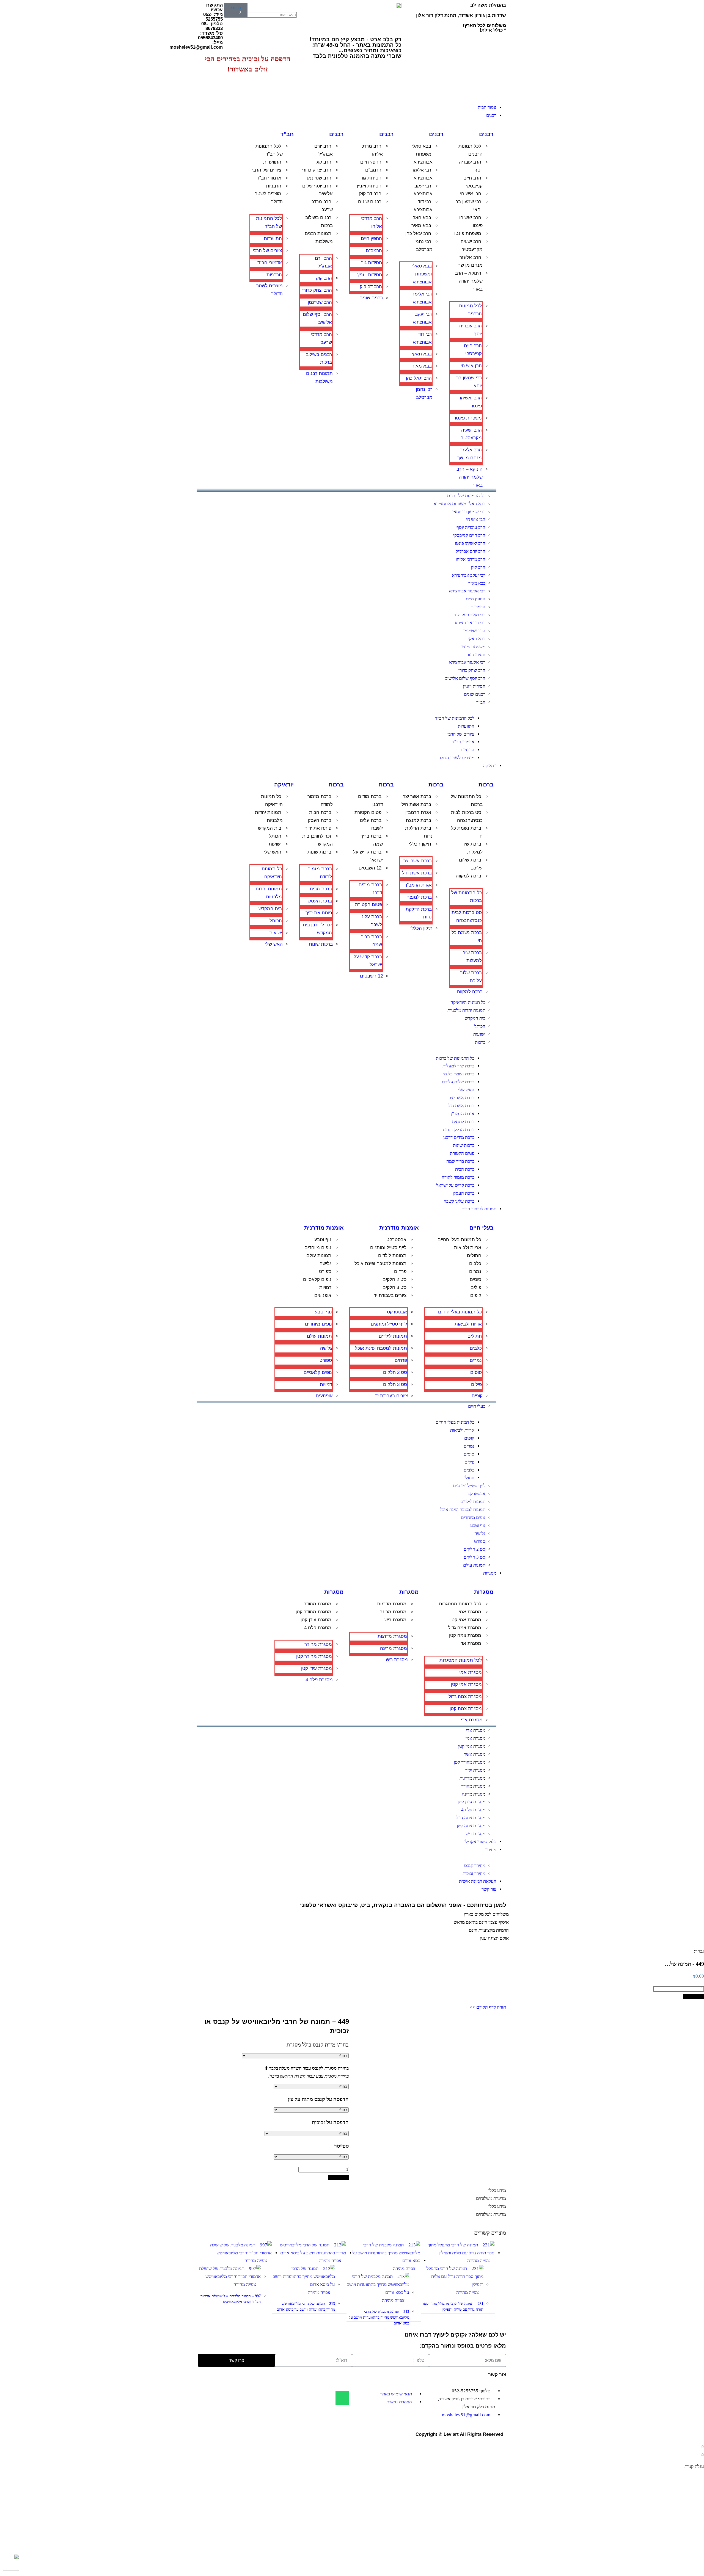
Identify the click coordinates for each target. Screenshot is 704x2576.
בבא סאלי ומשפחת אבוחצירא (422, 154)
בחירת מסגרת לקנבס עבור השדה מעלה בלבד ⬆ (306, 2068)
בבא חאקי (421, 218)
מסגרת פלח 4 (318, 1628)
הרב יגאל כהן (418, 234)
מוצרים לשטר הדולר (269, 198)
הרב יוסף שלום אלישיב (317, 190)
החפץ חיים (371, 162)
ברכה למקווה (468, 876)
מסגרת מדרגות (392, 1604)
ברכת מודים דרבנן (370, 800)
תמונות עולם (319, 1256)
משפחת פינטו (468, 234)
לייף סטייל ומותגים (388, 1248)
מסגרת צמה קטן (465, 1635)
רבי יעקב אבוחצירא (423, 190)
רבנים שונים (370, 202)
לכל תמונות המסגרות (460, 1604)
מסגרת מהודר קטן (313, 1612)
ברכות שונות (319, 852)
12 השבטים (370, 868)
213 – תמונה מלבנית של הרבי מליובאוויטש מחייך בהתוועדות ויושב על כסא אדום (379, 2317)
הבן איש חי (471, 194)
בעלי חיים (482, 1228)
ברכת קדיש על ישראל (368, 856)
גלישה (325, 1264)
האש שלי (273, 852)
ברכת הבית (320, 812)
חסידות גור (371, 178)
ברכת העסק (320, 820)
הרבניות (274, 186)
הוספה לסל (693, 1997)
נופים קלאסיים (317, 1279)
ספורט (325, 1272)
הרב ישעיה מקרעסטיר (472, 245)
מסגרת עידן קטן (316, 1620)
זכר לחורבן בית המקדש (317, 840)
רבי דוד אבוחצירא (423, 206)
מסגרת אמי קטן (466, 1620)
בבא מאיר (421, 226)
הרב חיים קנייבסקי (473, 182)
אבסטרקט (396, 1240)
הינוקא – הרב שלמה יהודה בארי (469, 281)
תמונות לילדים (392, 1256)
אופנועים (323, 1295)
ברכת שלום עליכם (471, 864)
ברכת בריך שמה (372, 840)
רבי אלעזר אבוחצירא (422, 174)
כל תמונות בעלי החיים (459, 1240)
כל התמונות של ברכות (467, 800)
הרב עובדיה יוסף (471, 166)
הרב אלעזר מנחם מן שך (470, 261)
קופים (476, 1295)
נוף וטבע (323, 1240)
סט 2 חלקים (394, 1279)
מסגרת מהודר (318, 1604)
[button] (285, 7)
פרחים (400, 1272)
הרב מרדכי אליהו (372, 150)
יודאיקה (284, 785)
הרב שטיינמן (319, 178)
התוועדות (272, 162)
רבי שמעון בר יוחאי (469, 206)
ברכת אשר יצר (417, 796)
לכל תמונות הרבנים (471, 150)
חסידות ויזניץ (369, 186)
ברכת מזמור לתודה (320, 800)
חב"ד (287, 134)
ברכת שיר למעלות (472, 848)
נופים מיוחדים (318, 1248)
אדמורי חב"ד (269, 178)
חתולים (474, 1256)
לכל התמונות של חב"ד (269, 150)
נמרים (475, 1272)
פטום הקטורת (368, 812)
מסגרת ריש (395, 1620)
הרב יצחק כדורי (317, 170)
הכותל (275, 836)
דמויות (325, 1287)
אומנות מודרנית (399, 1228)
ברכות (486, 785)
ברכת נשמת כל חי (467, 832)
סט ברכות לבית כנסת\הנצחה (467, 816)
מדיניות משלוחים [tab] (491, 2198)
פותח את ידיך (318, 828)
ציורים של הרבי (267, 170)
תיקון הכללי (420, 844)
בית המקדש (270, 828)
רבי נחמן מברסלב (424, 245)
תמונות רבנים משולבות (319, 238)
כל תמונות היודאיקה (272, 800)
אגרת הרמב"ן (418, 812)
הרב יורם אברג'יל (324, 150)
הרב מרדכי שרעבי (322, 206)
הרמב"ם (373, 170)
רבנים (486, 134)
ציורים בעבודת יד (390, 1295)
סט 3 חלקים (394, 1287)
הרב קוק (323, 162)
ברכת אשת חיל (416, 804)
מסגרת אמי (470, 1612)
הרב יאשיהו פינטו (471, 222)
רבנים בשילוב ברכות (319, 222)
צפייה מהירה (479, 2261)
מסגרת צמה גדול (465, 1628)
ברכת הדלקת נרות (419, 832)
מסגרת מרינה (393, 1612)
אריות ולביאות (468, 1248)
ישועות (275, 844)
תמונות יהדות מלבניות (269, 816)
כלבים (475, 1264)
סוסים (475, 1279)
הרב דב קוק (370, 194)
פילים (476, 1287)
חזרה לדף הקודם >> (488, 2007)
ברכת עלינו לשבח (371, 824)
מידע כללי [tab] (497, 2190)
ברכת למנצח (419, 820)
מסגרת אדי (470, 1643)
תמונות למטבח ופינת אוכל (380, 1264)
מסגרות (484, 1592)
